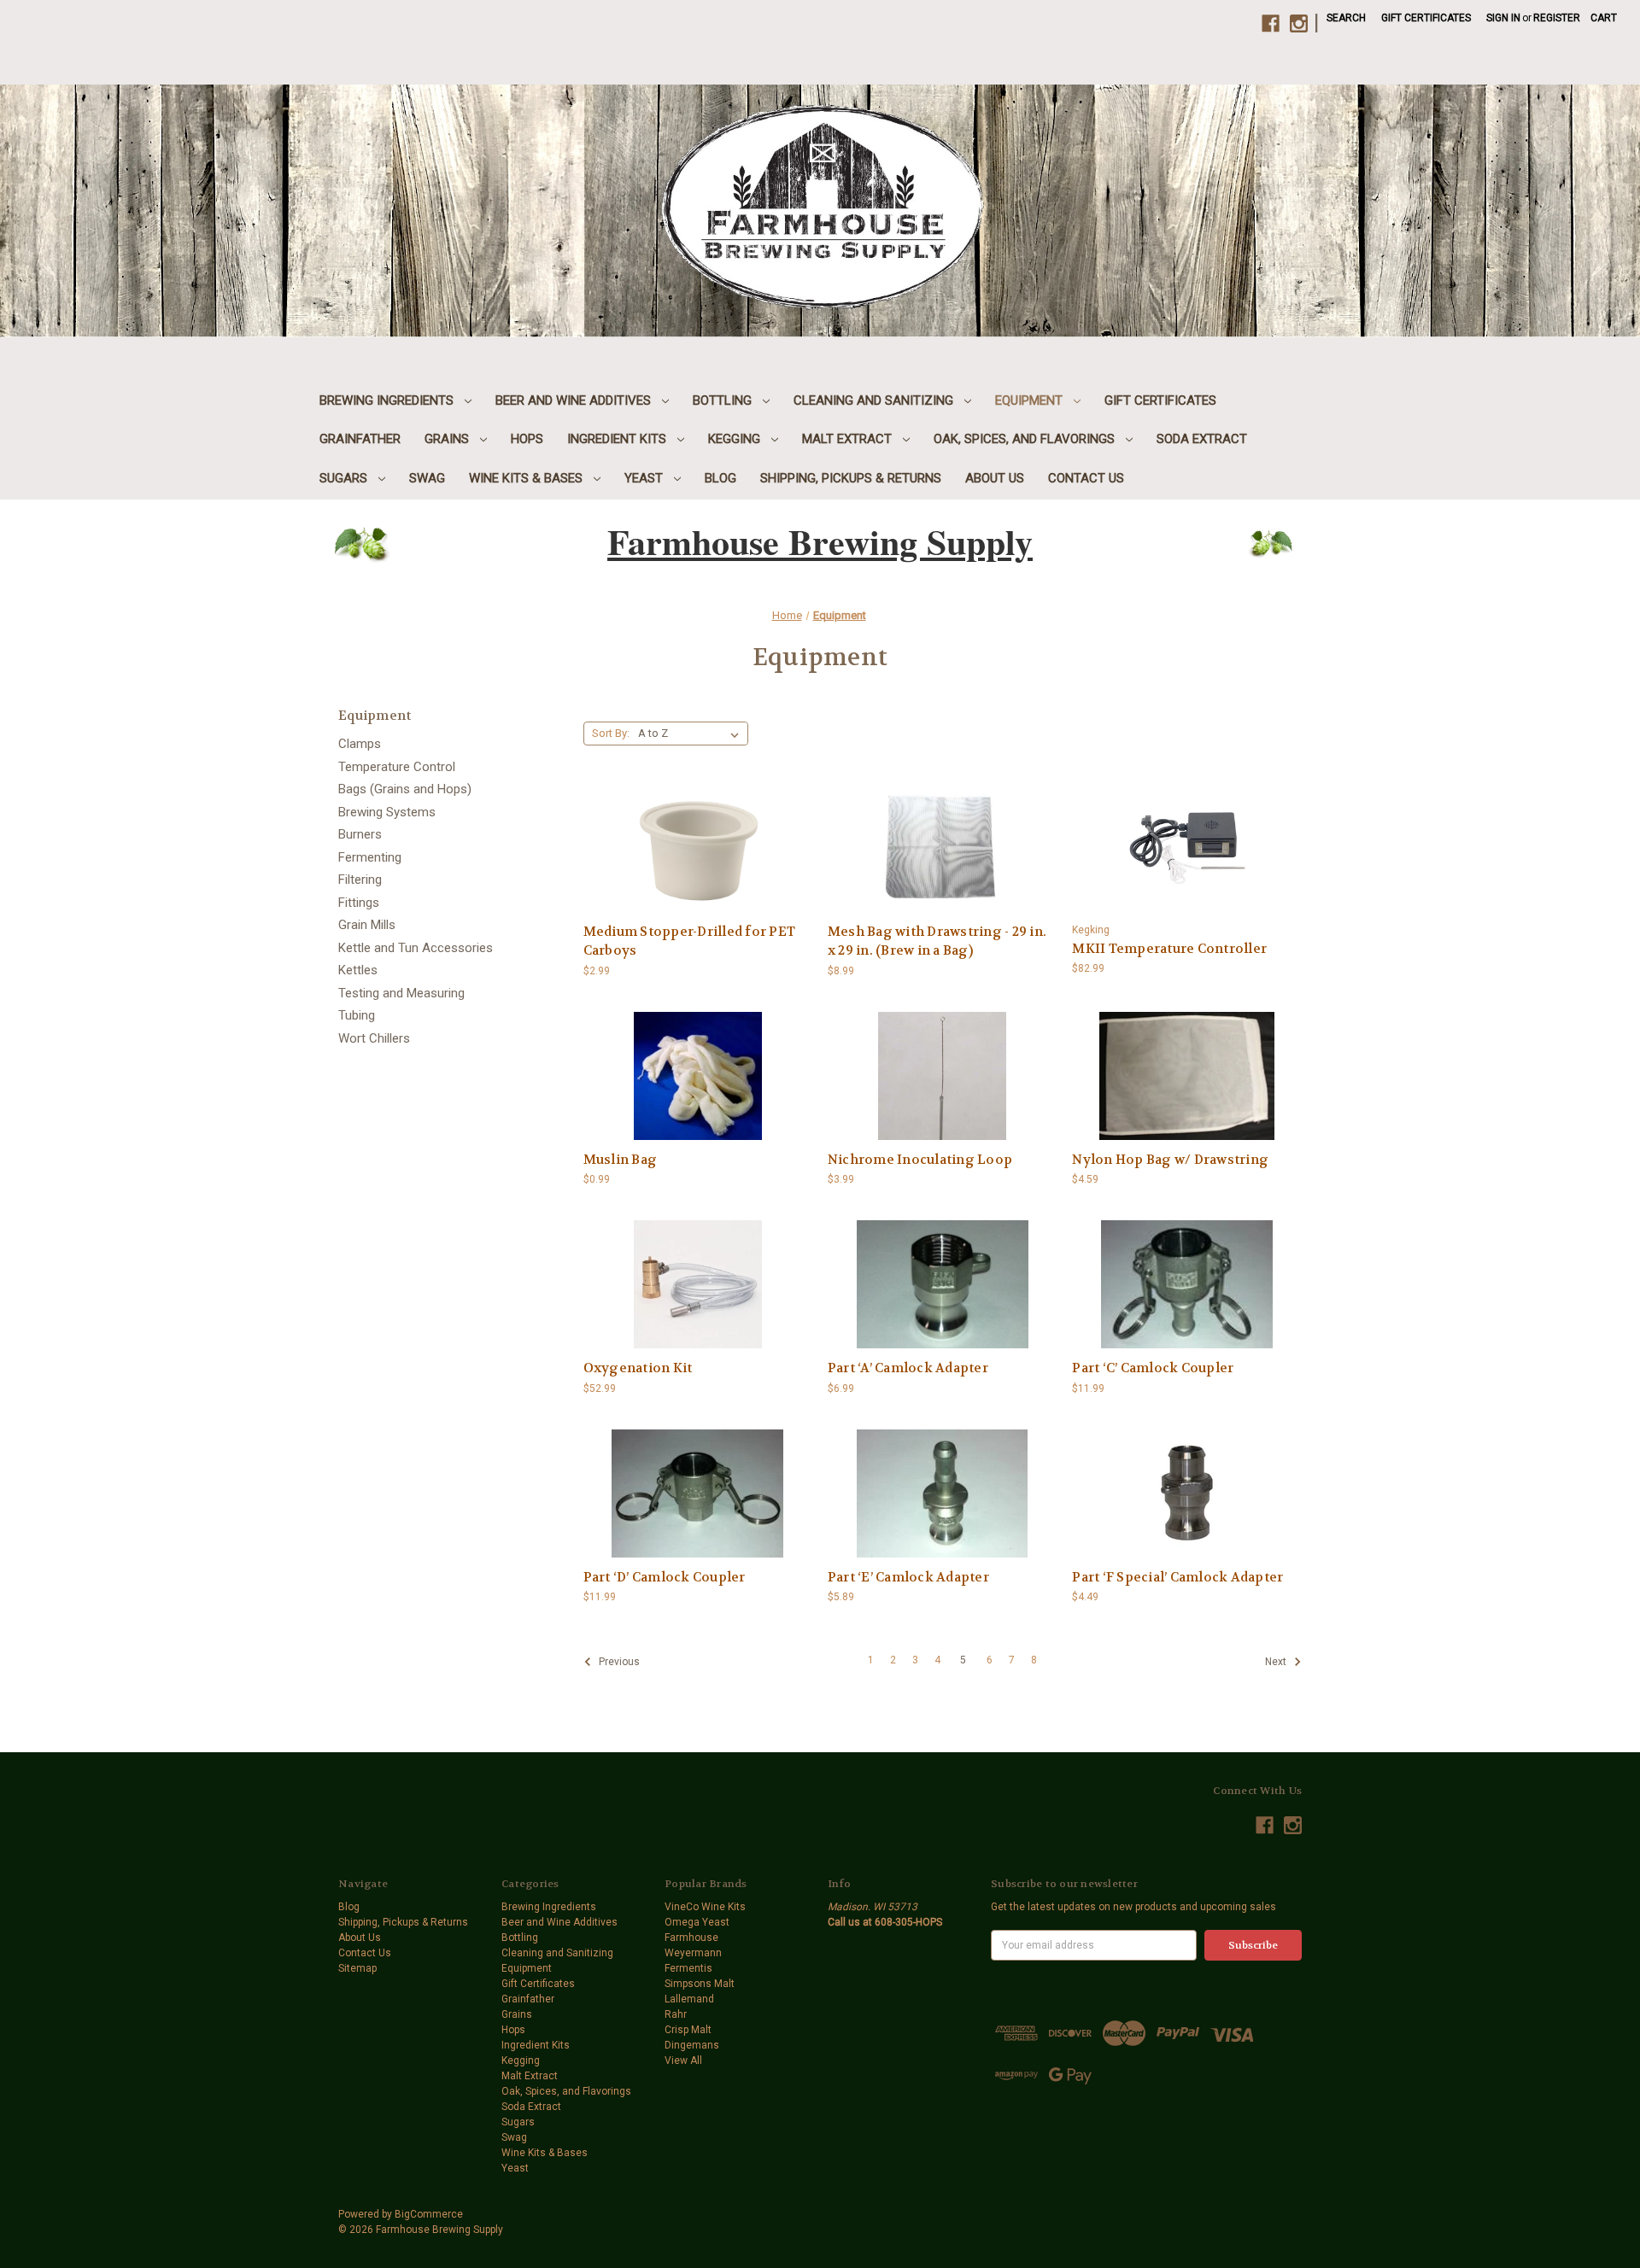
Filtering (360, 880)
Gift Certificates (1426, 18)
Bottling (724, 400)
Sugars (345, 478)
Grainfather (360, 439)
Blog (720, 478)
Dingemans (692, 2045)
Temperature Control (397, 767)
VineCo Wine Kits (705, 1907)
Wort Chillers (374, 1038)
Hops (527, 439)
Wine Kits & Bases (527, 478)
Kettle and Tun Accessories (416, 948)
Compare (692, 836)
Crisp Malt (688, 2030)
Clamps (360, 744)
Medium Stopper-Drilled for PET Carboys (690, 941)
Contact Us (1086, 478)
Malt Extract (849, 439)
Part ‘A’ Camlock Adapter (908, 1368)
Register (1557, 18)
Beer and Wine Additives (575, 400)
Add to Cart (698, 862)
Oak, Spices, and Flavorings (1026, 439)
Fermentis (688, 1968)
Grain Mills (367, 925)
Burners (360, 834)
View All (683, 2060)
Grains (448, 439)
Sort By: (611, 733)
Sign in (1503, 18)
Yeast (645, 478)
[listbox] (692, 734)
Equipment (1031, 400)
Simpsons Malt (700, 1984)
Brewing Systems (387, 812)
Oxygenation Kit (638, 1368)
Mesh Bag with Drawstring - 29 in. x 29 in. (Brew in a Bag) (937, 941)
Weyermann (693, 1953)
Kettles (358, 970)
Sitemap (357, 1968)
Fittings (359, 903)
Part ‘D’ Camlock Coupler (665, 1577)
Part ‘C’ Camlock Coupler (1153, 1368)
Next (1277, 1662)
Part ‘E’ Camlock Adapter (908, 1577)
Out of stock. (943, 862)
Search (1346, 18)
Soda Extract (1202, 439)
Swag (427, 478)
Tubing (357, 1015)
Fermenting (370, 857)
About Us (995, 478)
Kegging (736, 439)
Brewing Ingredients (388, 400)
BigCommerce (429, 2214)
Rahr (676, 2014)
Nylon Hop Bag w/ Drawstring (1170, 1160)
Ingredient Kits (618, 439)
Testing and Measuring (401, 993)
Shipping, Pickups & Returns (851, 478)
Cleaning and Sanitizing (875, 400)
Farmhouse (691, 1938)
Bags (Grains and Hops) (405, 789)
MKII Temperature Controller (1169, 949)
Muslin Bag (621, 1160)
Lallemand (689, 1999)
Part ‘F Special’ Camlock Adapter (1177, 1577)
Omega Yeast (697, 1922)
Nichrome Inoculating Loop (920, 1160)
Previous (618, 1662)
